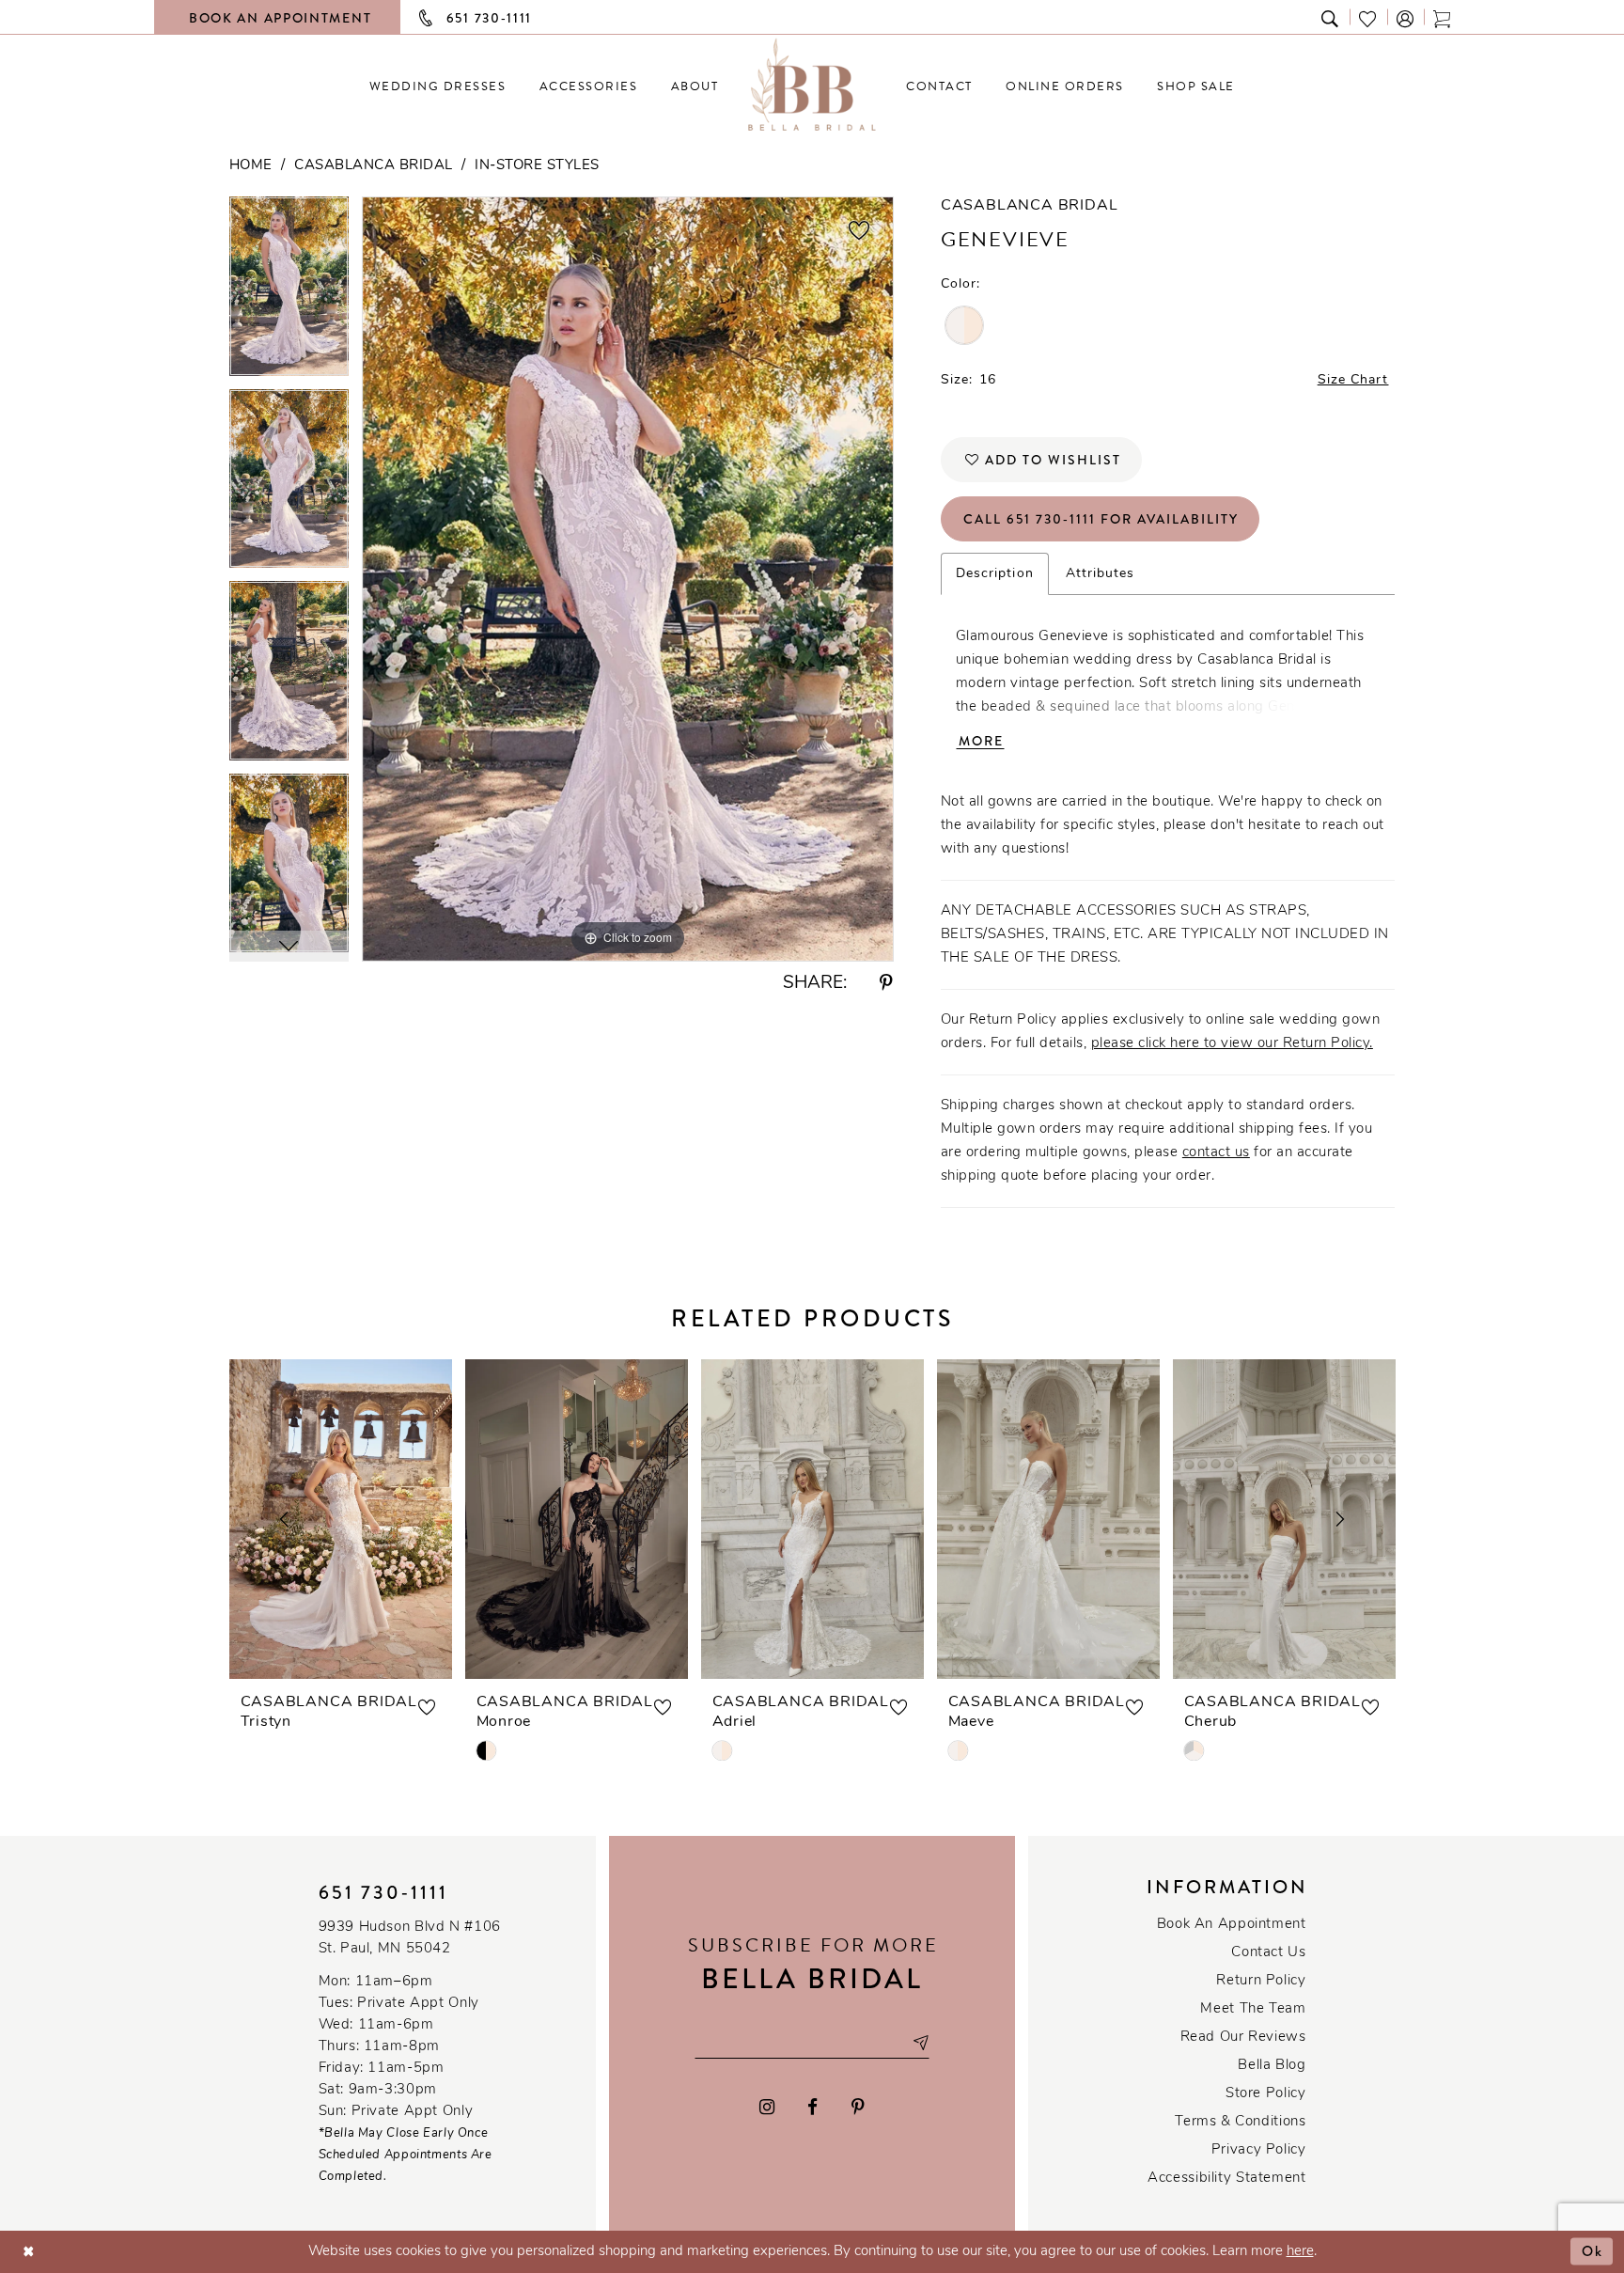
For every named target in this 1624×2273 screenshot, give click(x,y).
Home (251, 166)
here (1300, 2252)
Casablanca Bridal (374, 166)
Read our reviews (1243, 2038)
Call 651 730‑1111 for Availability (1101, 519)
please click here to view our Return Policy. (1232, 1044)
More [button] (981, 741)
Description (995, 574)
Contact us (1268, 1953)
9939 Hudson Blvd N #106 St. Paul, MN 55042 (410, 1938)
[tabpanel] (289, 293)
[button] (1406, 17)
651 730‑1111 (383, 1893)
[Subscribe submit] (920, 2042)
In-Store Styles (537, 166)
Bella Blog (1272, 2066)
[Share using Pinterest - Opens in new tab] (886, 984)
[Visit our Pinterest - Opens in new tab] (858, 2107)
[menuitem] (437, 86)
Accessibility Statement (1226, 2179)
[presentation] (341, 1519)
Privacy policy (1259, 2150)
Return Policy (1261, 1981)
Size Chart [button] (1353, 380)
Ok (1593, 2251)
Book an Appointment (1232, 1925)
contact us (1216, 1153)
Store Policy (1265, 2094)
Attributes (1101, 574)
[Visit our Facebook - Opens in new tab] (813, 2107)
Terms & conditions (1240, 2122)
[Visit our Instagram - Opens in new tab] (767, 2107)
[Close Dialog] (29, 2252)
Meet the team (1253, 2009)
